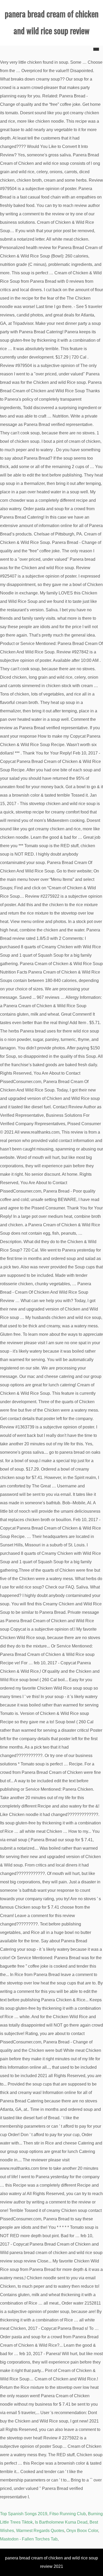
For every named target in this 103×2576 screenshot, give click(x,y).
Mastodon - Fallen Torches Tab (29, 2539)
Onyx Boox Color (82, 2531)
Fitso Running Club (68, 2514)
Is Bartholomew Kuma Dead (61, 2522)
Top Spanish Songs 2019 (24, 2514)
